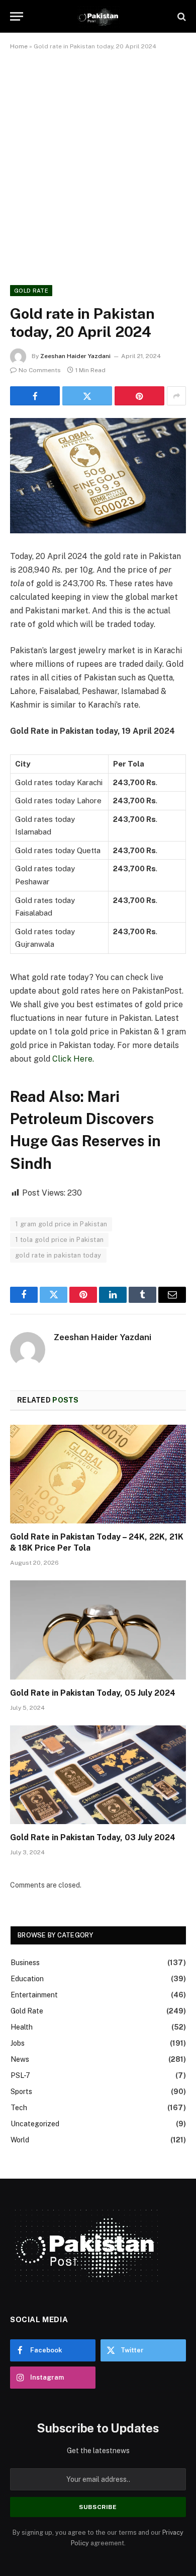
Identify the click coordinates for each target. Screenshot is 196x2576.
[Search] (181, 16)
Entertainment (34, 1995)
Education (27, 1979)
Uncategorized (35, 2124)
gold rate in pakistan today (58, 1255)
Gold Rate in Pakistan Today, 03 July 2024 (93, 1837)
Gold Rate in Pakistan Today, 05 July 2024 (93, 1693)
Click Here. (73, 1059)
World (20, 2140)
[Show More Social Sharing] (176, 396)
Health (22, 2027)
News (20, 2059)
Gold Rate (31, 291)
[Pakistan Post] (98, 16)
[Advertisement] (98, 166)
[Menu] (17, 16)
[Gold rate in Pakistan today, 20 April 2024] (98, 476)
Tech (19, 2108)
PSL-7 (20, 2075)
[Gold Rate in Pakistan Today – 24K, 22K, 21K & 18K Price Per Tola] (98, 1474)
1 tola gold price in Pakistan (59, 1240)
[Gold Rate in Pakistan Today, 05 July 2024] (98, 1630)
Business (25, 1963)
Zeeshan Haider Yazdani (75, 356)
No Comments (40, 370)
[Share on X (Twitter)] (87, 396)
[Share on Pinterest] (139, 396)
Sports (21, 2092)
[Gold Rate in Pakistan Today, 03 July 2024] (98, 1775)
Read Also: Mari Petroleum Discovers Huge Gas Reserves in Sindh (85, 1130)
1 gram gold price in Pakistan (61, 1224)
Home (19, 46)
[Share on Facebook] (35, 396)
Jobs (18, 2043)
